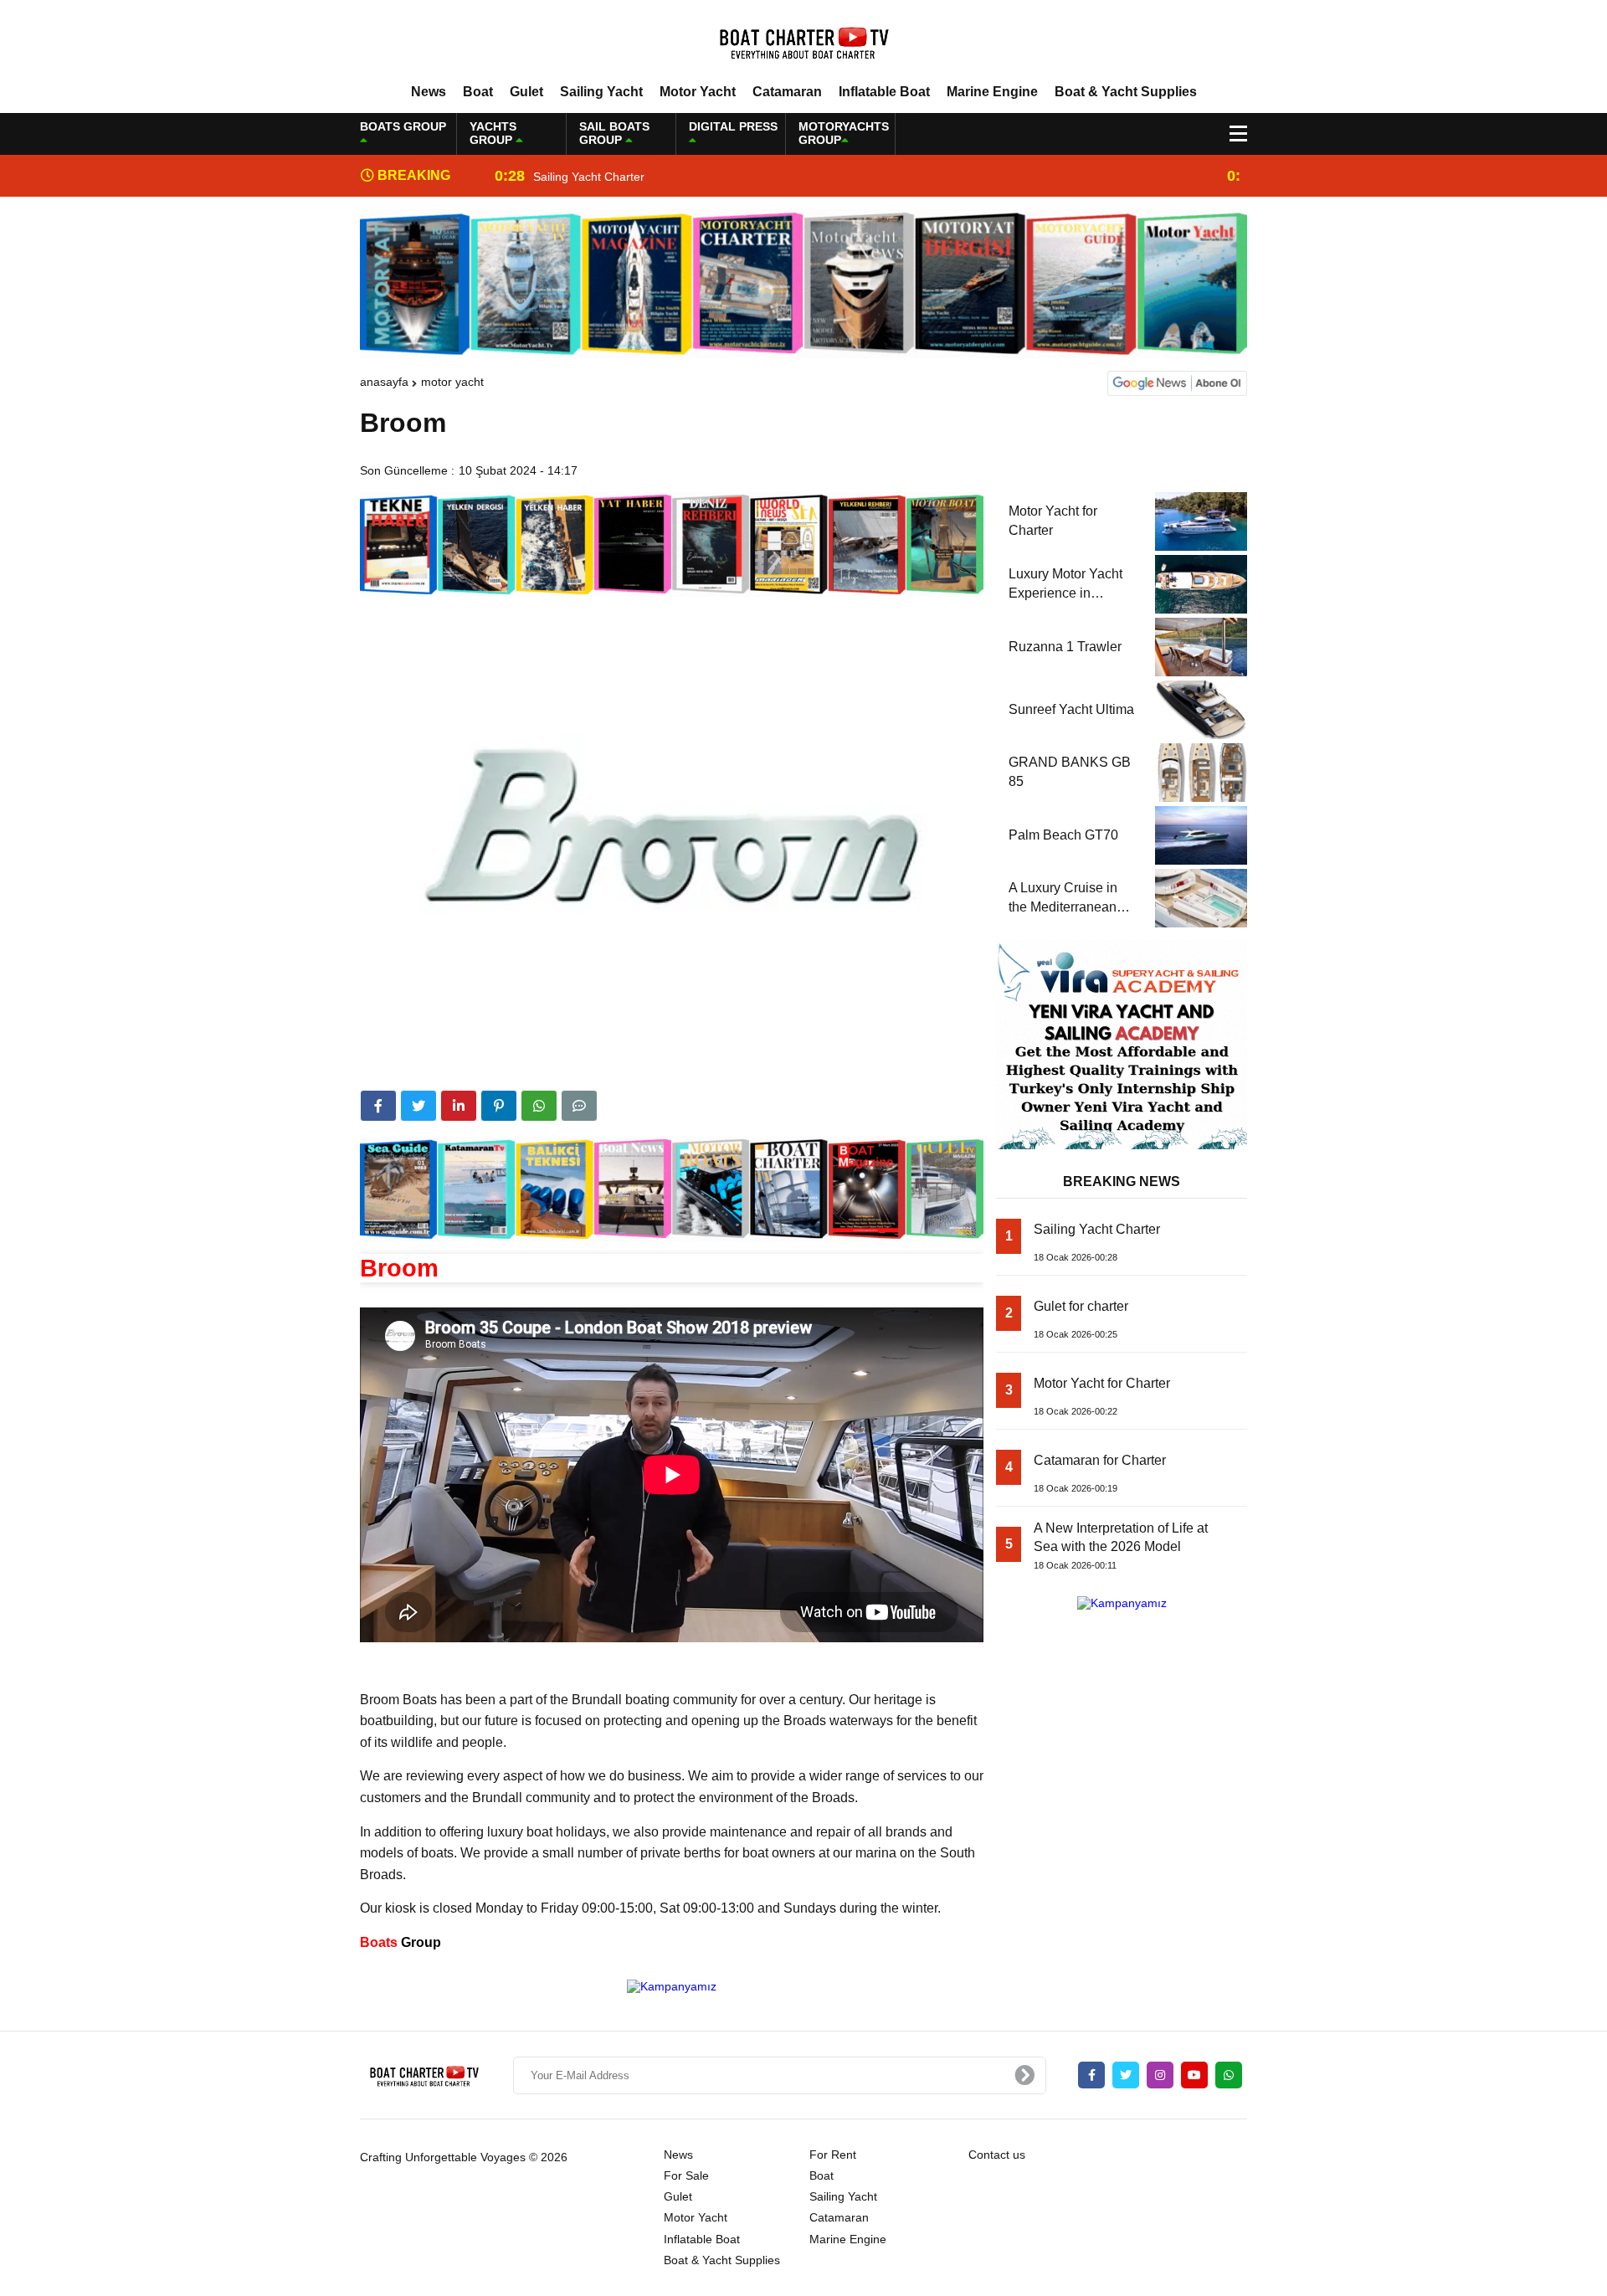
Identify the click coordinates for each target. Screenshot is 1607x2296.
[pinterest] (499, 1106)
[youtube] (1194, 2075)
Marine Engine (992, 92)
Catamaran (787, 92)
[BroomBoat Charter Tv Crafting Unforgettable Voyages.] (803, 41)
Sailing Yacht (601, 92)
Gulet (526, 92)
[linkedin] (459, 1106)
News (429, 92)
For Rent (833, 2155)
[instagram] (1160, 2075)
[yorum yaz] (579, 1106)
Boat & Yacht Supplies (1126, 92)
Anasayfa (384, 382)
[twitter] (418, 1106)
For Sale (686, 2175)
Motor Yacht (698, 92)
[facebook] (378, 1106)
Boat (478, 92)
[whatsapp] (1229, 2075)
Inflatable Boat (884, 92)
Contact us (997, 2155)
